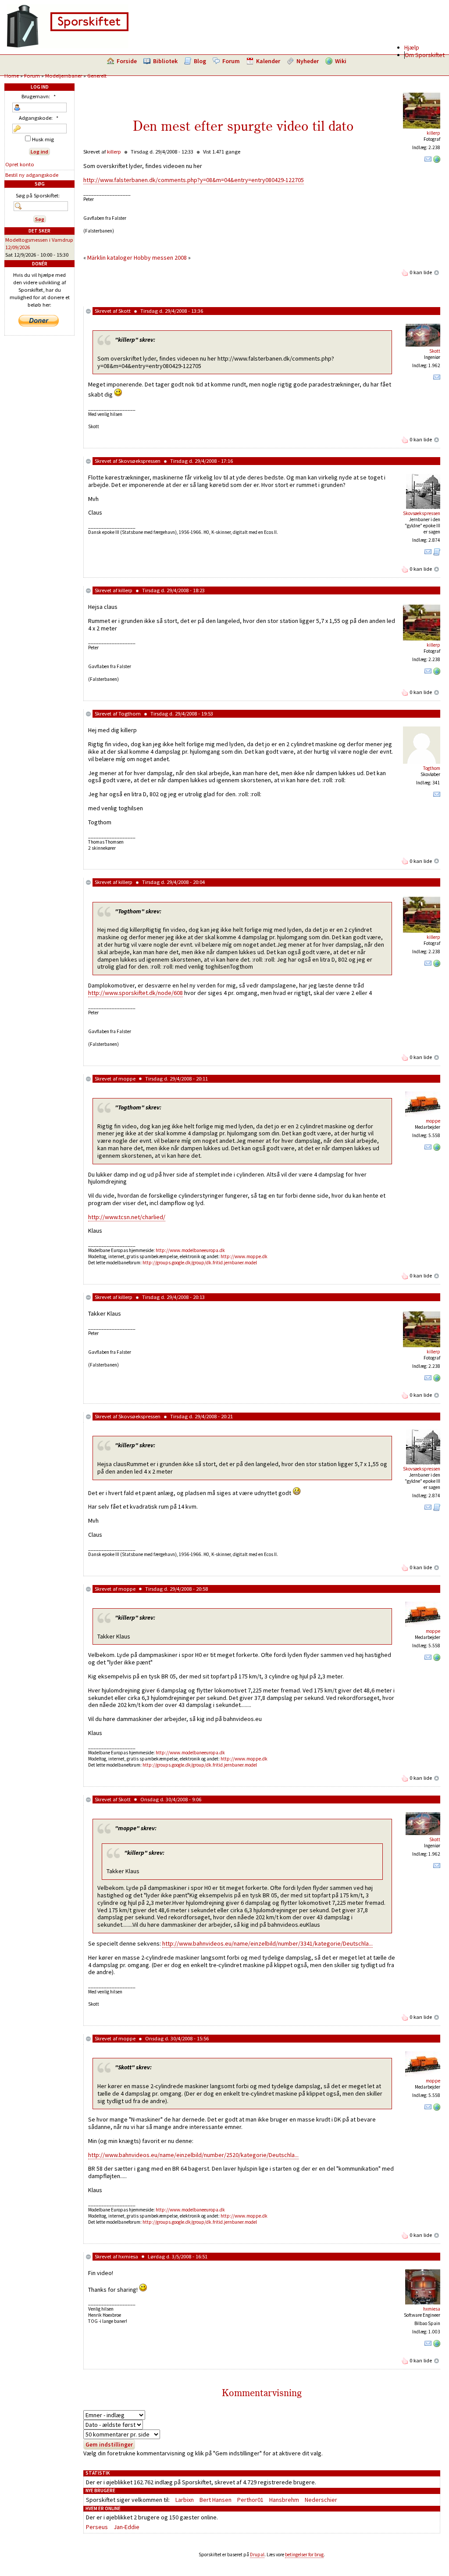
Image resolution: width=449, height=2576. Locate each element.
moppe (127, 1079)
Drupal (257, 2555)
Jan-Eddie (127, 2527)
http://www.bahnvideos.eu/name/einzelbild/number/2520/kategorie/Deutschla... (193, 2155)
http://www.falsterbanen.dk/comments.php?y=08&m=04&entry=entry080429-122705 (194, 180)
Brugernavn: (39, 96)
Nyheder (308, 61)
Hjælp (412, 47)
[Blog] (437, 554)
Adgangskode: (39, 118)
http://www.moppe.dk (244, 1256)
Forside (127, 61)
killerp (433, 133)
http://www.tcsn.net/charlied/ (127, 1217)
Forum (231, 61)
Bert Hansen (216, 2500)
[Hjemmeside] (437, 161)
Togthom (130, 714)
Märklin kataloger (110, 258)
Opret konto (20, 164)
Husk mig (42, 139)
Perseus (97, 2527)
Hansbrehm (284, 2500)
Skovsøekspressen (139, 461)
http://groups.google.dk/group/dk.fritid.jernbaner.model (200, 1263)
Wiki (341, 61)
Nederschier (321, 2500)
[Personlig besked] (428, 161)
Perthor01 (250, 2500)
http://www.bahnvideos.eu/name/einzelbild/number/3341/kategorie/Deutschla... (267, 1943)
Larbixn (185, 2500)
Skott (125, 311)
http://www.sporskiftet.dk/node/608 (135, 993)
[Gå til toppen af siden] (437, 272)
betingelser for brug (304, 2555)
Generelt (97, 76)
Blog (200, 61)
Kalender (268, 61)
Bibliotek (165, 61)
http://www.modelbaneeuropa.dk (190, 1250)
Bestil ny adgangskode (32, 175)
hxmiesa (128, 2256)
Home (12, 76)
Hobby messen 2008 (160, 258)
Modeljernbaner (64, 76)
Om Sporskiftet (425, 55)
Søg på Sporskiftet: (38, 195)
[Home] (68, 46)
